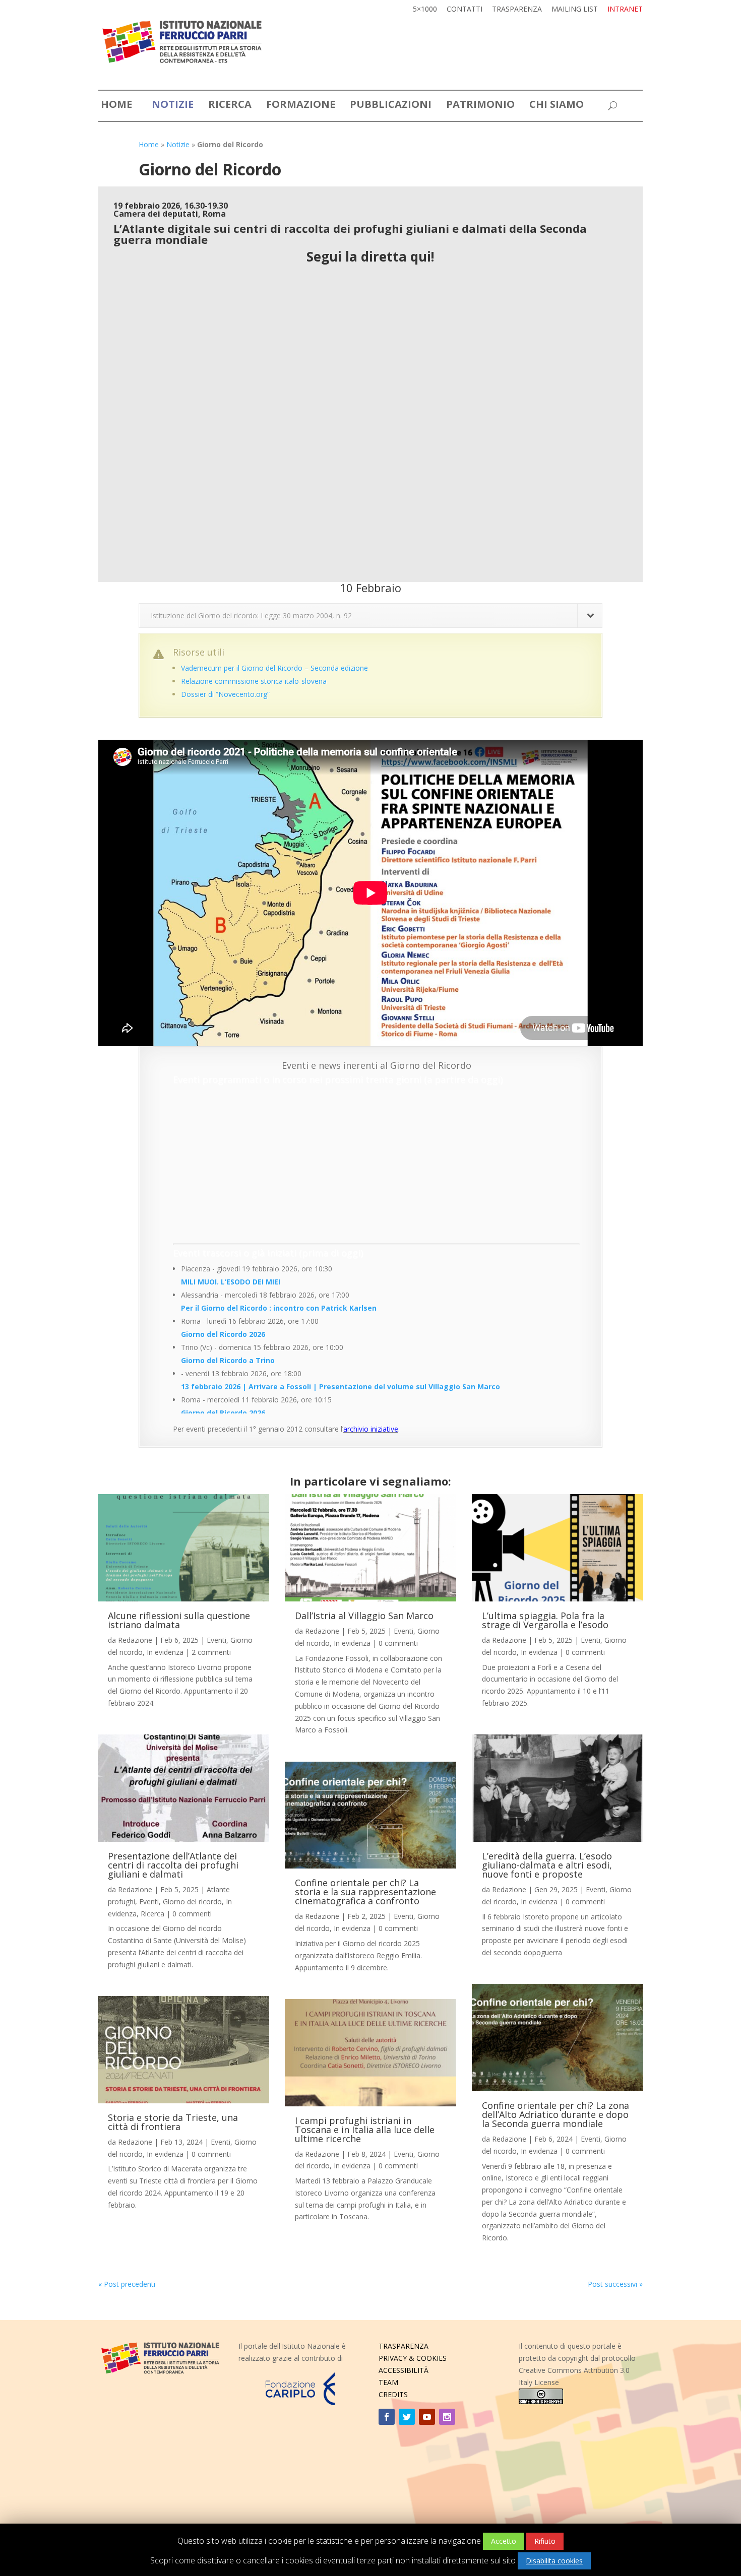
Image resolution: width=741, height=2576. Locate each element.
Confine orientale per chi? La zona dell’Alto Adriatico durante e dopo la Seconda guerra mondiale (555, 2114)
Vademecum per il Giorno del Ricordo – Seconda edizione (274, 668)
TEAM (388, 2382)
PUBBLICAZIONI (391, 106)
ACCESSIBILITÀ (404, 2370)
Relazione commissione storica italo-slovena (254, 681)
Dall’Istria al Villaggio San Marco (364, 1616)
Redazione (135, 1640)
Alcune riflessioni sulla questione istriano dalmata (179, 1620)
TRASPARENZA (404, 2346)
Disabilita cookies (554, 2561)
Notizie (178, 144)
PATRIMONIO (480, 106)
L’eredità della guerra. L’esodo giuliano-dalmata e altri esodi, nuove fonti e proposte (547, 1865)
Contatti (465, 10)
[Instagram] (447, 2417)
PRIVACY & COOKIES (413, 2358)
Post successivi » (615, 2284)
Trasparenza (517, 10)
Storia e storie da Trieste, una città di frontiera (173, 2122)
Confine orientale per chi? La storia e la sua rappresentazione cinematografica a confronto (365, 1892)
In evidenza (165, 1652)
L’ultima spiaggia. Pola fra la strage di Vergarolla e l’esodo (545, 1620)
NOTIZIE (173, 106)
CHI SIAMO (557, 106)
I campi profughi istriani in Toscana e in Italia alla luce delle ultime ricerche (365, 2130)
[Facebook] (387, 2417)
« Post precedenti (127, 2284)
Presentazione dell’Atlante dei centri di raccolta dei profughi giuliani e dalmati (173, 1865)
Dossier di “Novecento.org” (225, 694)
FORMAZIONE (301, 106)
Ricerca (152, 1914)
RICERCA (230, 106)
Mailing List (575, 10)
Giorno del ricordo (192, 1902)
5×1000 (425, 10)
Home (149, 144)
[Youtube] (427, 2417)
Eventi (217, 1640)
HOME (116, 106)
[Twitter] (407, 2417)
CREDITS (393, 2394)
